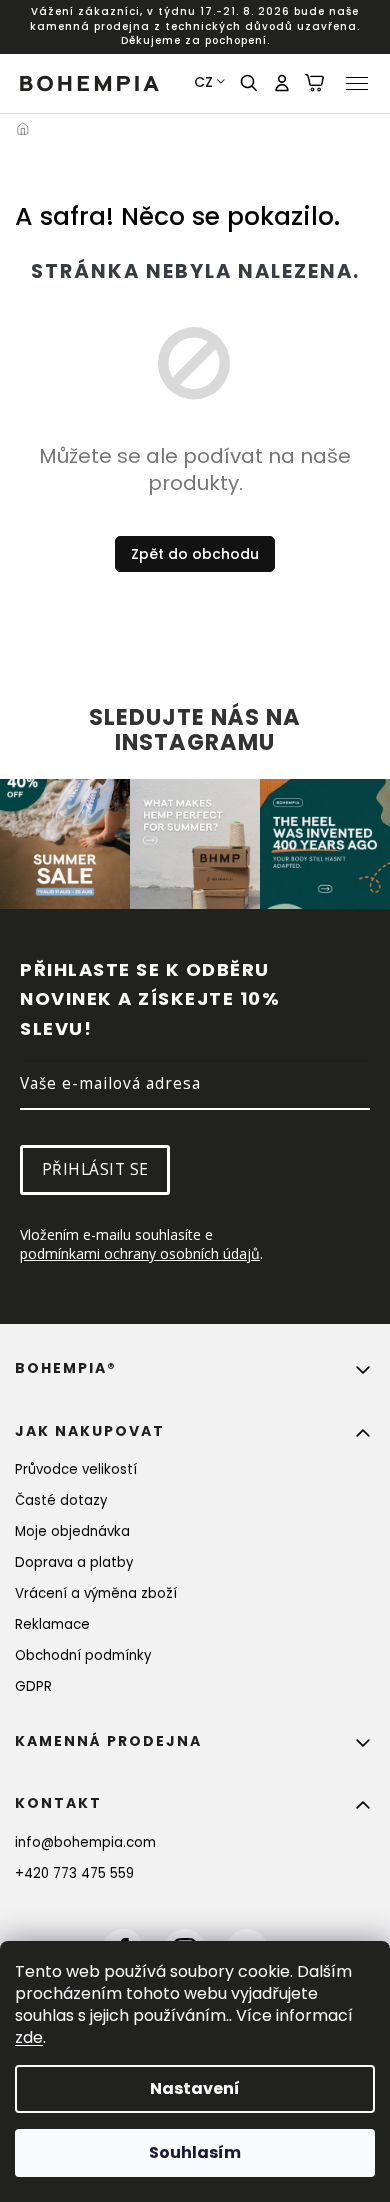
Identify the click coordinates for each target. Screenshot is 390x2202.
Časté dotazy (61, 1500)
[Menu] (357, 83)
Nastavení (195, 2088)
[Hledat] (250, 83)
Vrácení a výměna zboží (96, 1593)
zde (29, 2037)
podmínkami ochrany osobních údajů (140, 1253)
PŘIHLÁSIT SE (95, 1169)
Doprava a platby (74, 1562)
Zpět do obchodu (195, 554)
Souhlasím (195, 2152)
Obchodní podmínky (83, 1655)
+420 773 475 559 (74, 1873)
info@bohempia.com (85, 1842)
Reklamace (52, 1624)
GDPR (33, 1686)
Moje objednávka (72, 1531)
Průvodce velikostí (76, 1469)
